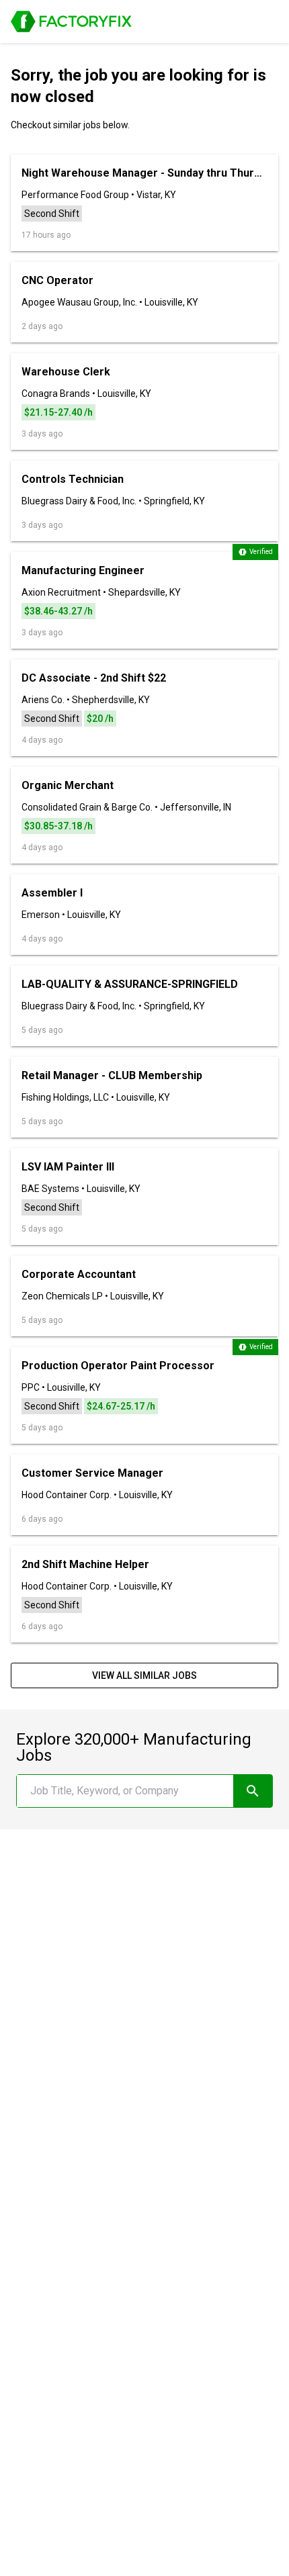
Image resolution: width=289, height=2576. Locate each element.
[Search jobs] (253, 1791)
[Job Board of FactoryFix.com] (71, 21)
